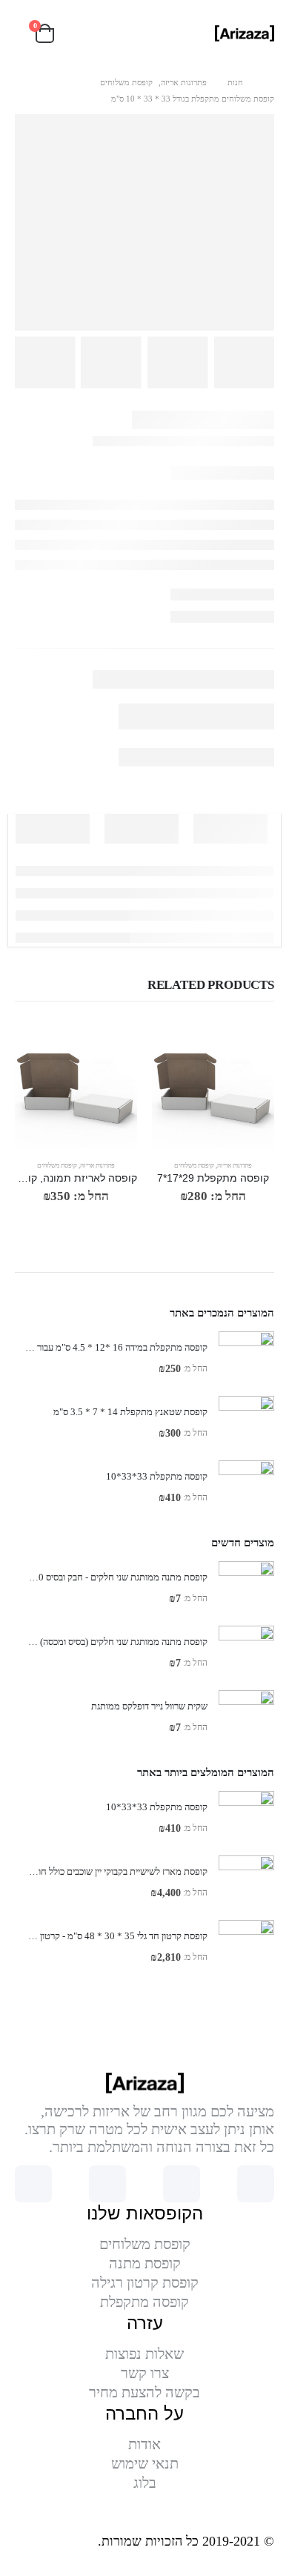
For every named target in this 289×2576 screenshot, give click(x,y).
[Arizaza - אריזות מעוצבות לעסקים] (245, 33)
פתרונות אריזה (235, 1165)
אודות (144, 2444)
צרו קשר (145, 2373)
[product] (213, 1088)
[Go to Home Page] (269, 82)
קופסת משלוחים (194, 1165)
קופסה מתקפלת (144, 2302)
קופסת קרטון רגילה (145, 2282)
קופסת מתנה (145, 2263)
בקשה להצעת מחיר (144, 2392)
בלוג (145, 2483)
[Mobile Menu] (87, 33)
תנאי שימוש (145, 2463)
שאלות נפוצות (144, 2354)
